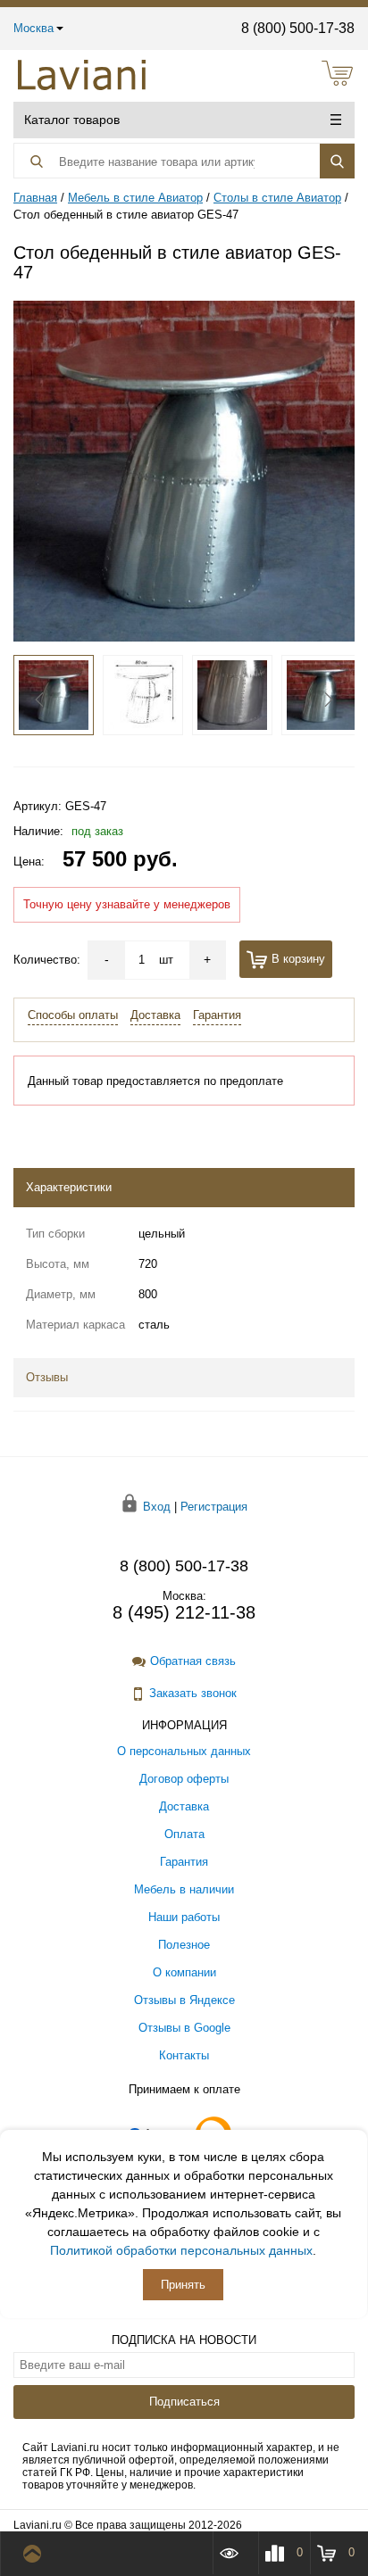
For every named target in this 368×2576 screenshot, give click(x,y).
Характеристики (69, 1187)
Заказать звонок (193, 1693)
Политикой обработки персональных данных (181, 2250)
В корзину (298, 959)
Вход (157, 1506)
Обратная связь (193, 1661)
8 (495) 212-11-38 (184, 1612)
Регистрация (214, 1506)
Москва (33, 28)
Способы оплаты (73, 1015)
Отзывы (47, 1377)
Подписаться (184, 2402)
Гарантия (217, 1015)
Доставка (155, 1015)
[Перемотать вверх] (36, 2554)
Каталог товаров (72, 120)
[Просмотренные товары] (235, 2553)
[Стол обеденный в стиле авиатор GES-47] (184, 470)
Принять (183, 2285)
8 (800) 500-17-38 (298, 28)
